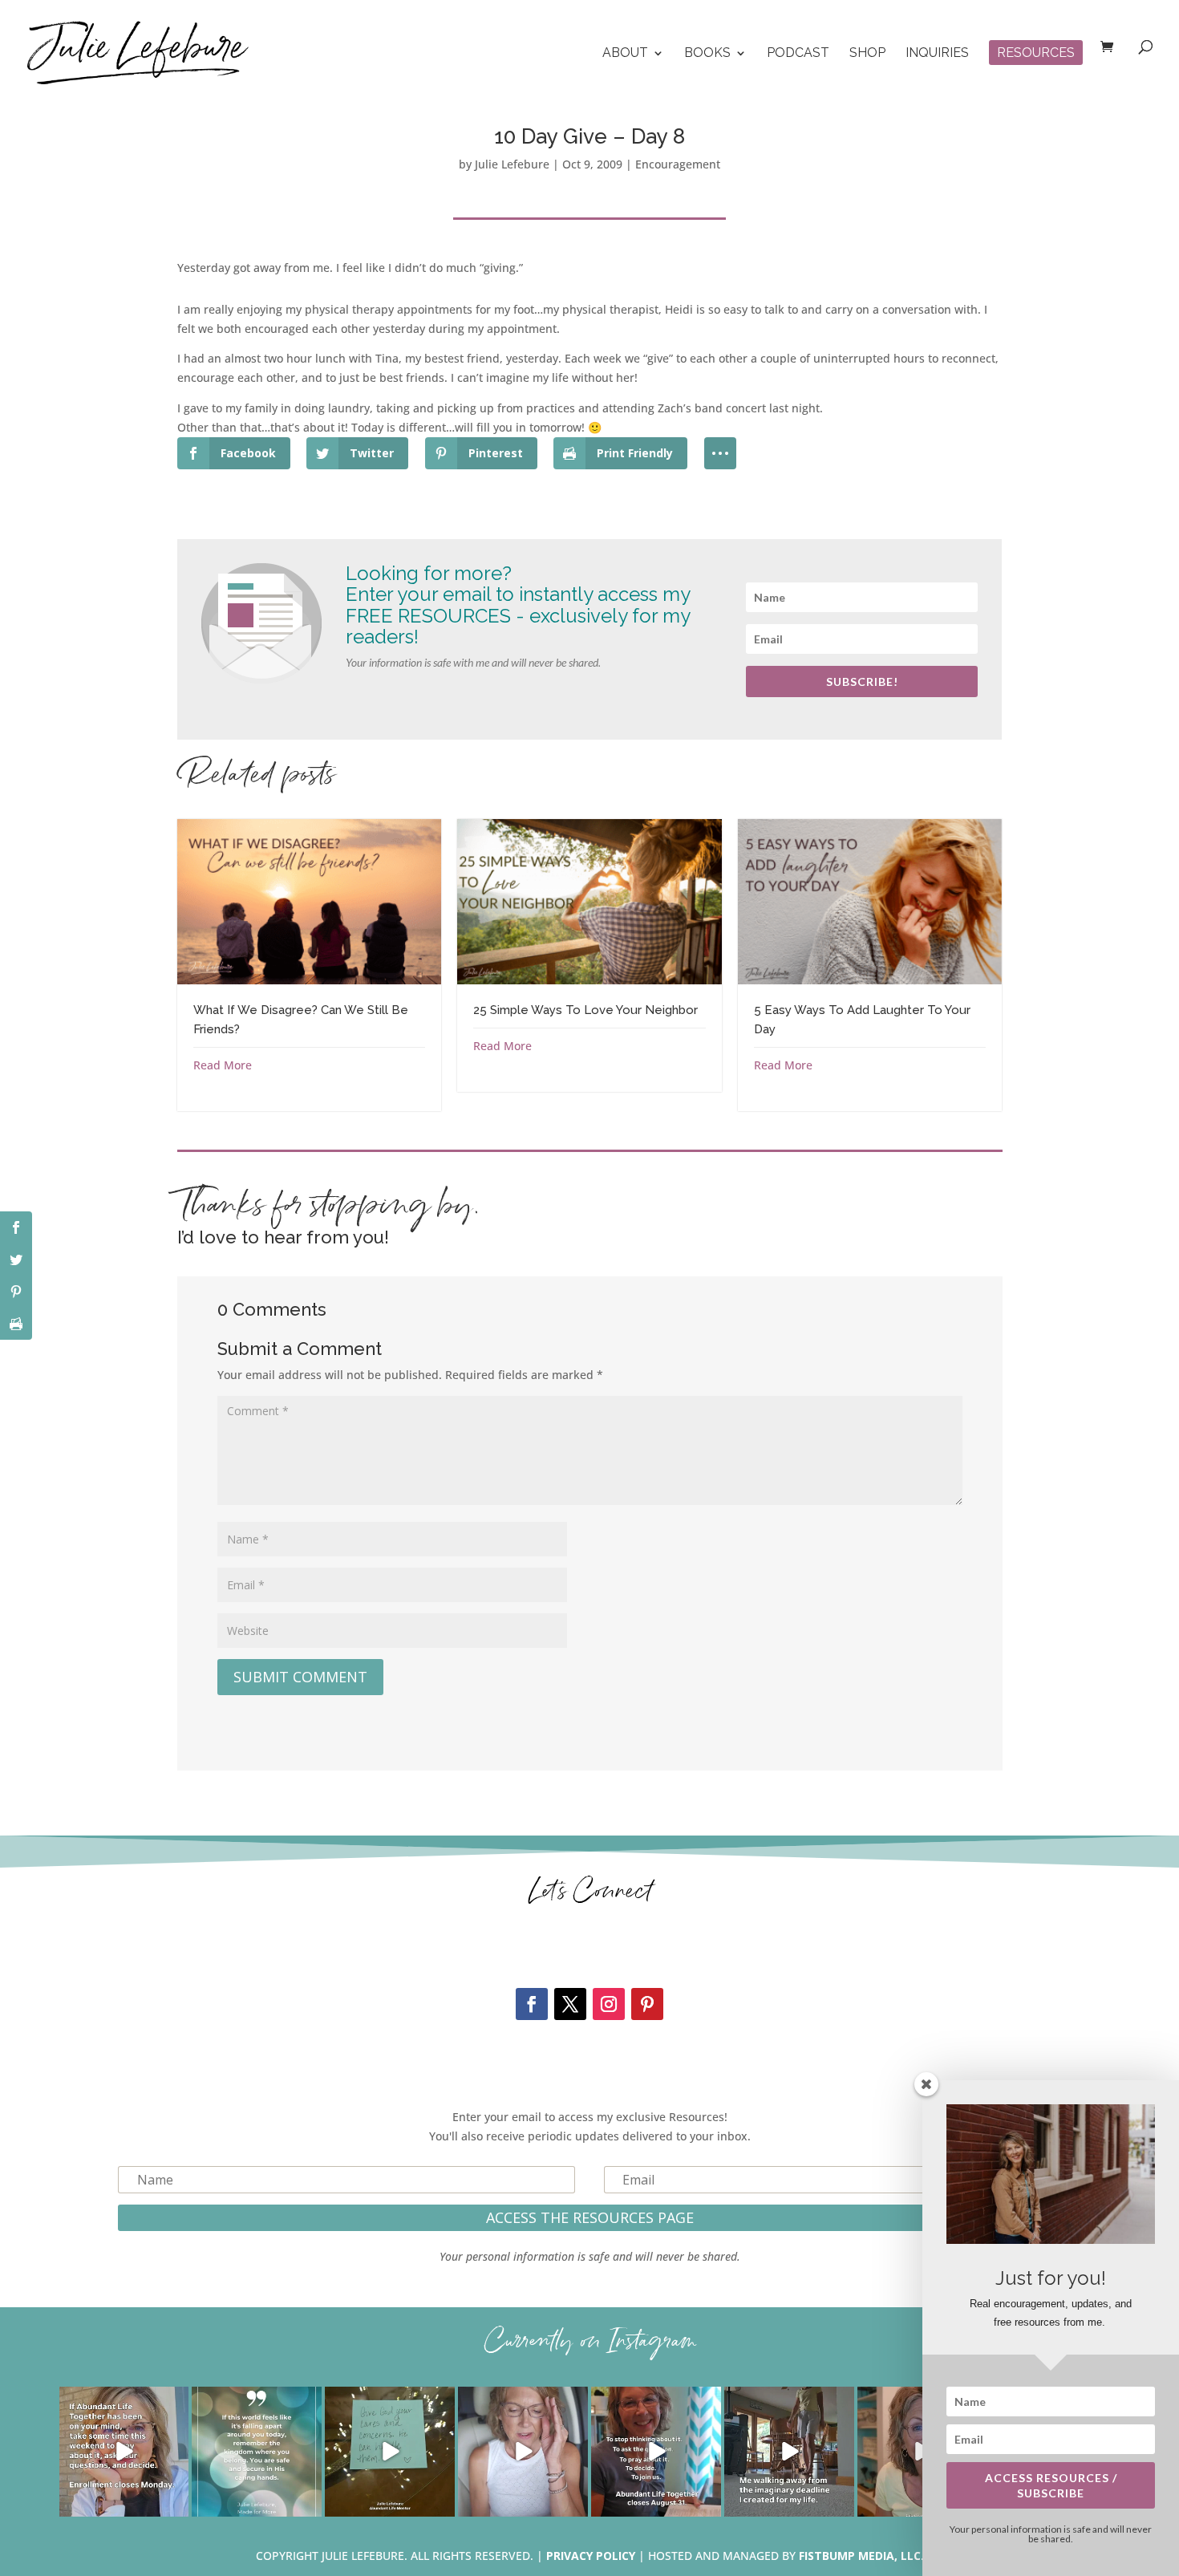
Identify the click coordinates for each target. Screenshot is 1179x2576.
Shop (867, 54)
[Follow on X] (570, 2004)
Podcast (798, 54)
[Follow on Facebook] (532, 2004)
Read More (223, 1065)
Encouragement (678, 164)
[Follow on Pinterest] (647, 2004)
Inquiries (937, 54)
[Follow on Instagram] (609, 2004)
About (625, 54)
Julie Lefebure (512, 164)
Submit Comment (300, 1677)
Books (707, 54)
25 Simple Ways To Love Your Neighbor (585, 1010)
